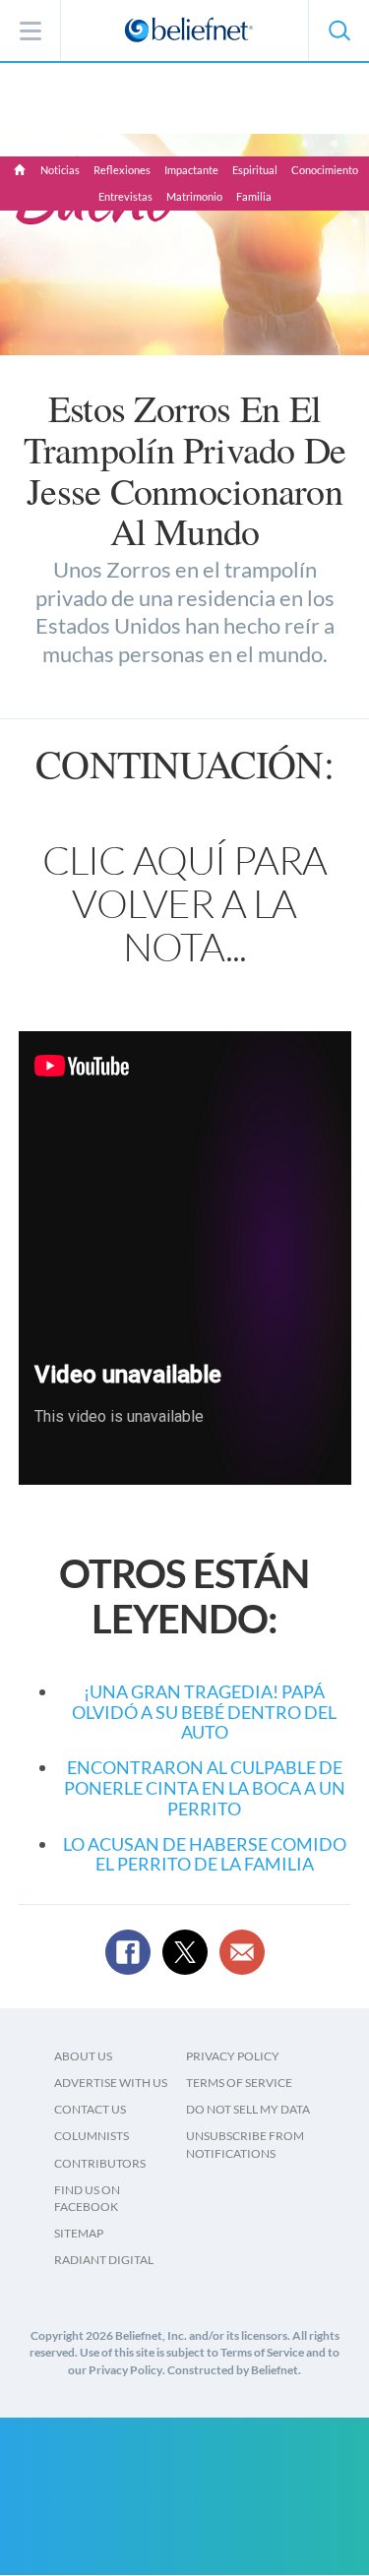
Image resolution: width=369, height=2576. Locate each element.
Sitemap (79, 2233)
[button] (338, 31)
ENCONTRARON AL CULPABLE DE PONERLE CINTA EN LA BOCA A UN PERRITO (205, 1787)
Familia (254, 196)
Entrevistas (125, 196)
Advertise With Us (111, 2083)
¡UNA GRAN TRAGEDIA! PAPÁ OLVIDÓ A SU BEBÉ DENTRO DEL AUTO (204, 1712)
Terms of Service (239, 2083)
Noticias (60, 170)
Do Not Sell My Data (248, 2109)
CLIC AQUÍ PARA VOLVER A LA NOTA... (185, 903)
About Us (83, 2056)
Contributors (100, 2163)
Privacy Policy (233, 2056)
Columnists (92, 2136)
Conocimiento (325, 170)
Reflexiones (122, 170)
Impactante (191, 170)
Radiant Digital (104, 2260)
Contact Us (90, 2109)
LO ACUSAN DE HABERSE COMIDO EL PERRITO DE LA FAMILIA (205, 1854)
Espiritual (255, 170)
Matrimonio (194, 196)
